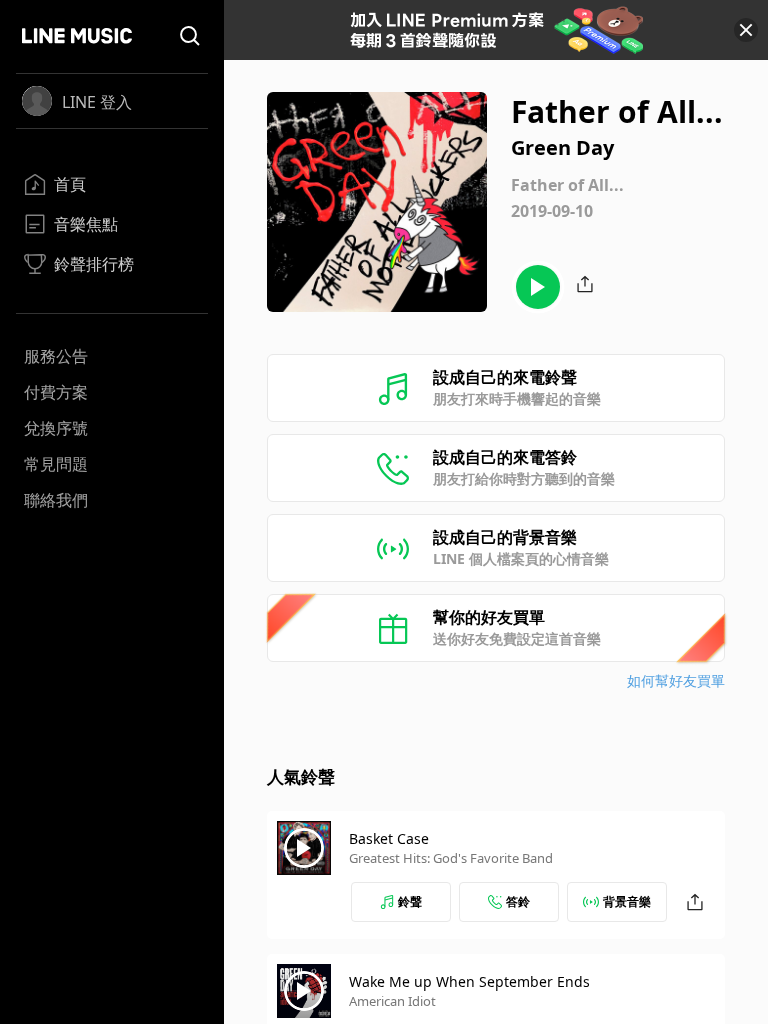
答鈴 (518, 901)
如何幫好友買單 (676, 680)
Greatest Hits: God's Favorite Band (451, 858)
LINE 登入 (97, 102)
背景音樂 (627, 901)
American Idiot (392, 1001)
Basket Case (389, 838)
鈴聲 (410, 901)
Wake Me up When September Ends (469, 981)
